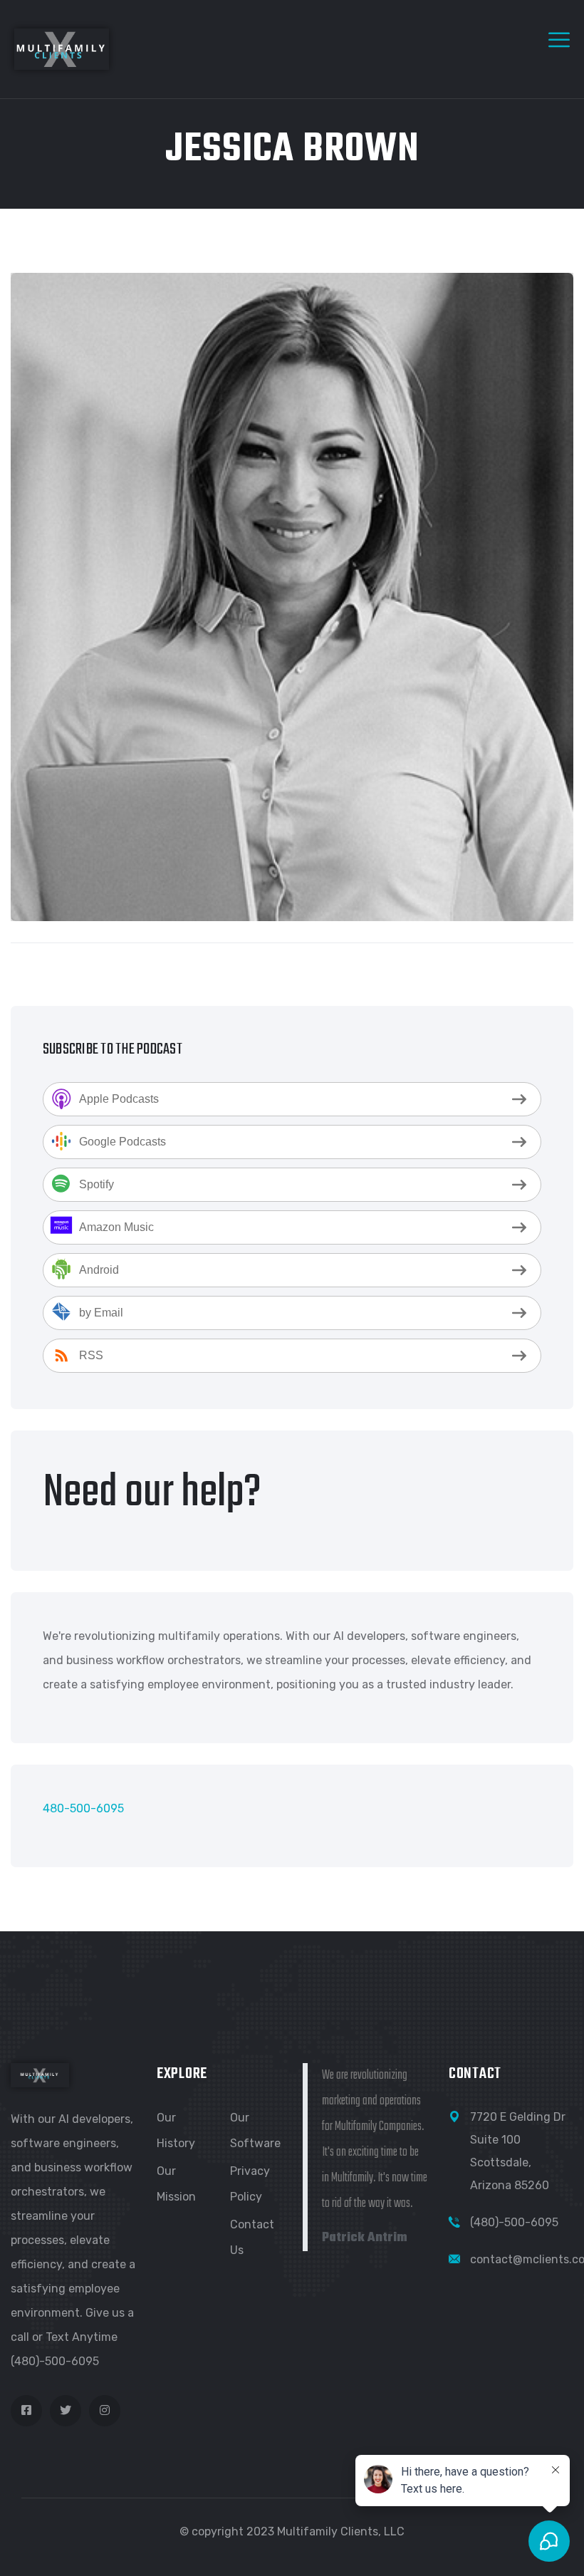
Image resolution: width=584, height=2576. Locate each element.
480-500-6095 (83, 1808)
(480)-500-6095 (514, 2222)
